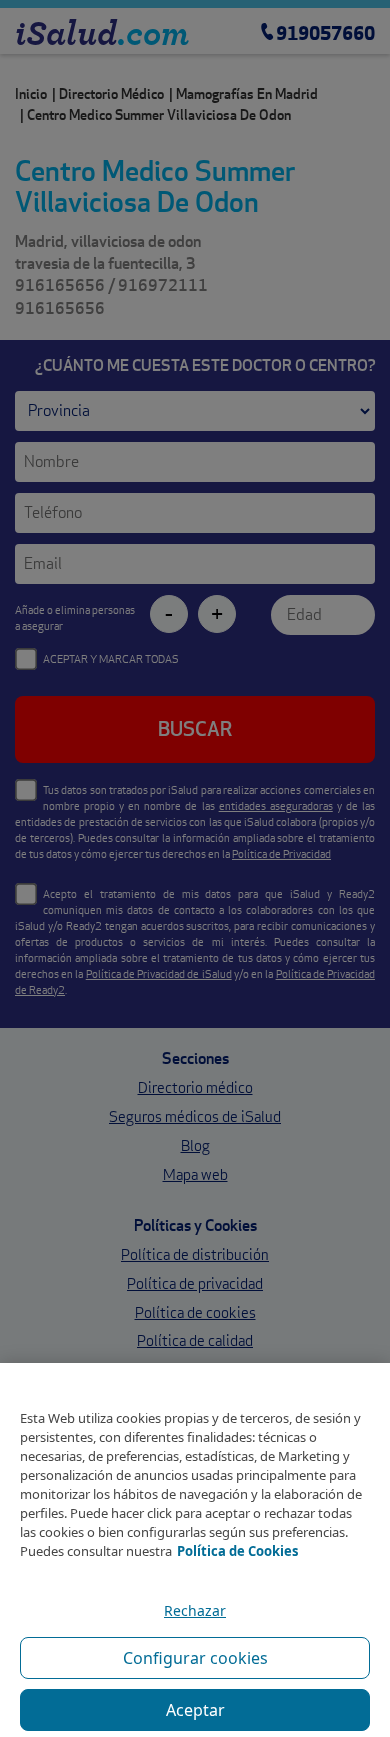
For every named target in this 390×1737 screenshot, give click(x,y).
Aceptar (195, 1710)
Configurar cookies (195, 1658)
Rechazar (195, 1610)
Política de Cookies (237, 1551)
